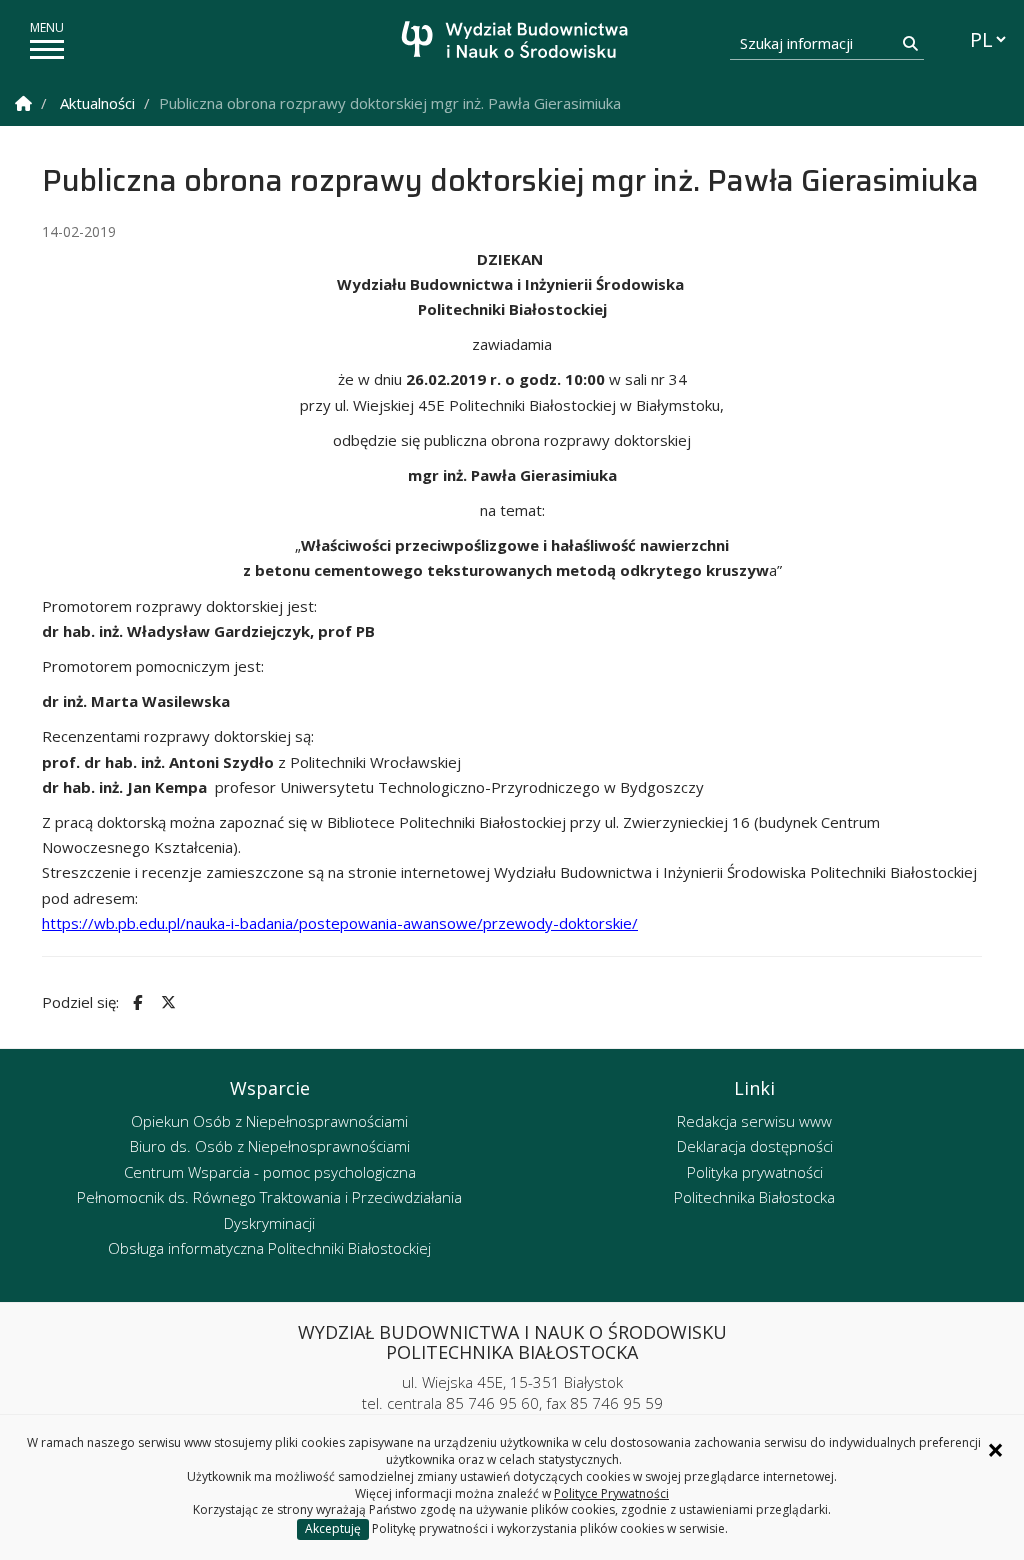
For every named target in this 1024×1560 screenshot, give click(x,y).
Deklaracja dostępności (755, 1146)
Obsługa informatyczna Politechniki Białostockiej (269, 1248)
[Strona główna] (517, 42)
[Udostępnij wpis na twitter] (166, 1002)
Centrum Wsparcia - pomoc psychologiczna (270, 1172)
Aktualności (97, 103)
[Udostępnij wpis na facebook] (135, 1002)
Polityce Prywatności (611, 1493)
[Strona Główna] (23, 103)
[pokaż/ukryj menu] (47, 49)
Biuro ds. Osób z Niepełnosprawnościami (270, 1146)
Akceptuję (333, 1528)
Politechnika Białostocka (754, 1197)
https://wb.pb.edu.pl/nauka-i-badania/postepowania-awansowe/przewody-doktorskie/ (340, 923)
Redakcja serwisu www (754, 1121)
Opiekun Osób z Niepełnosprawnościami (269, 1121)
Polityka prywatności (755, 1172)
